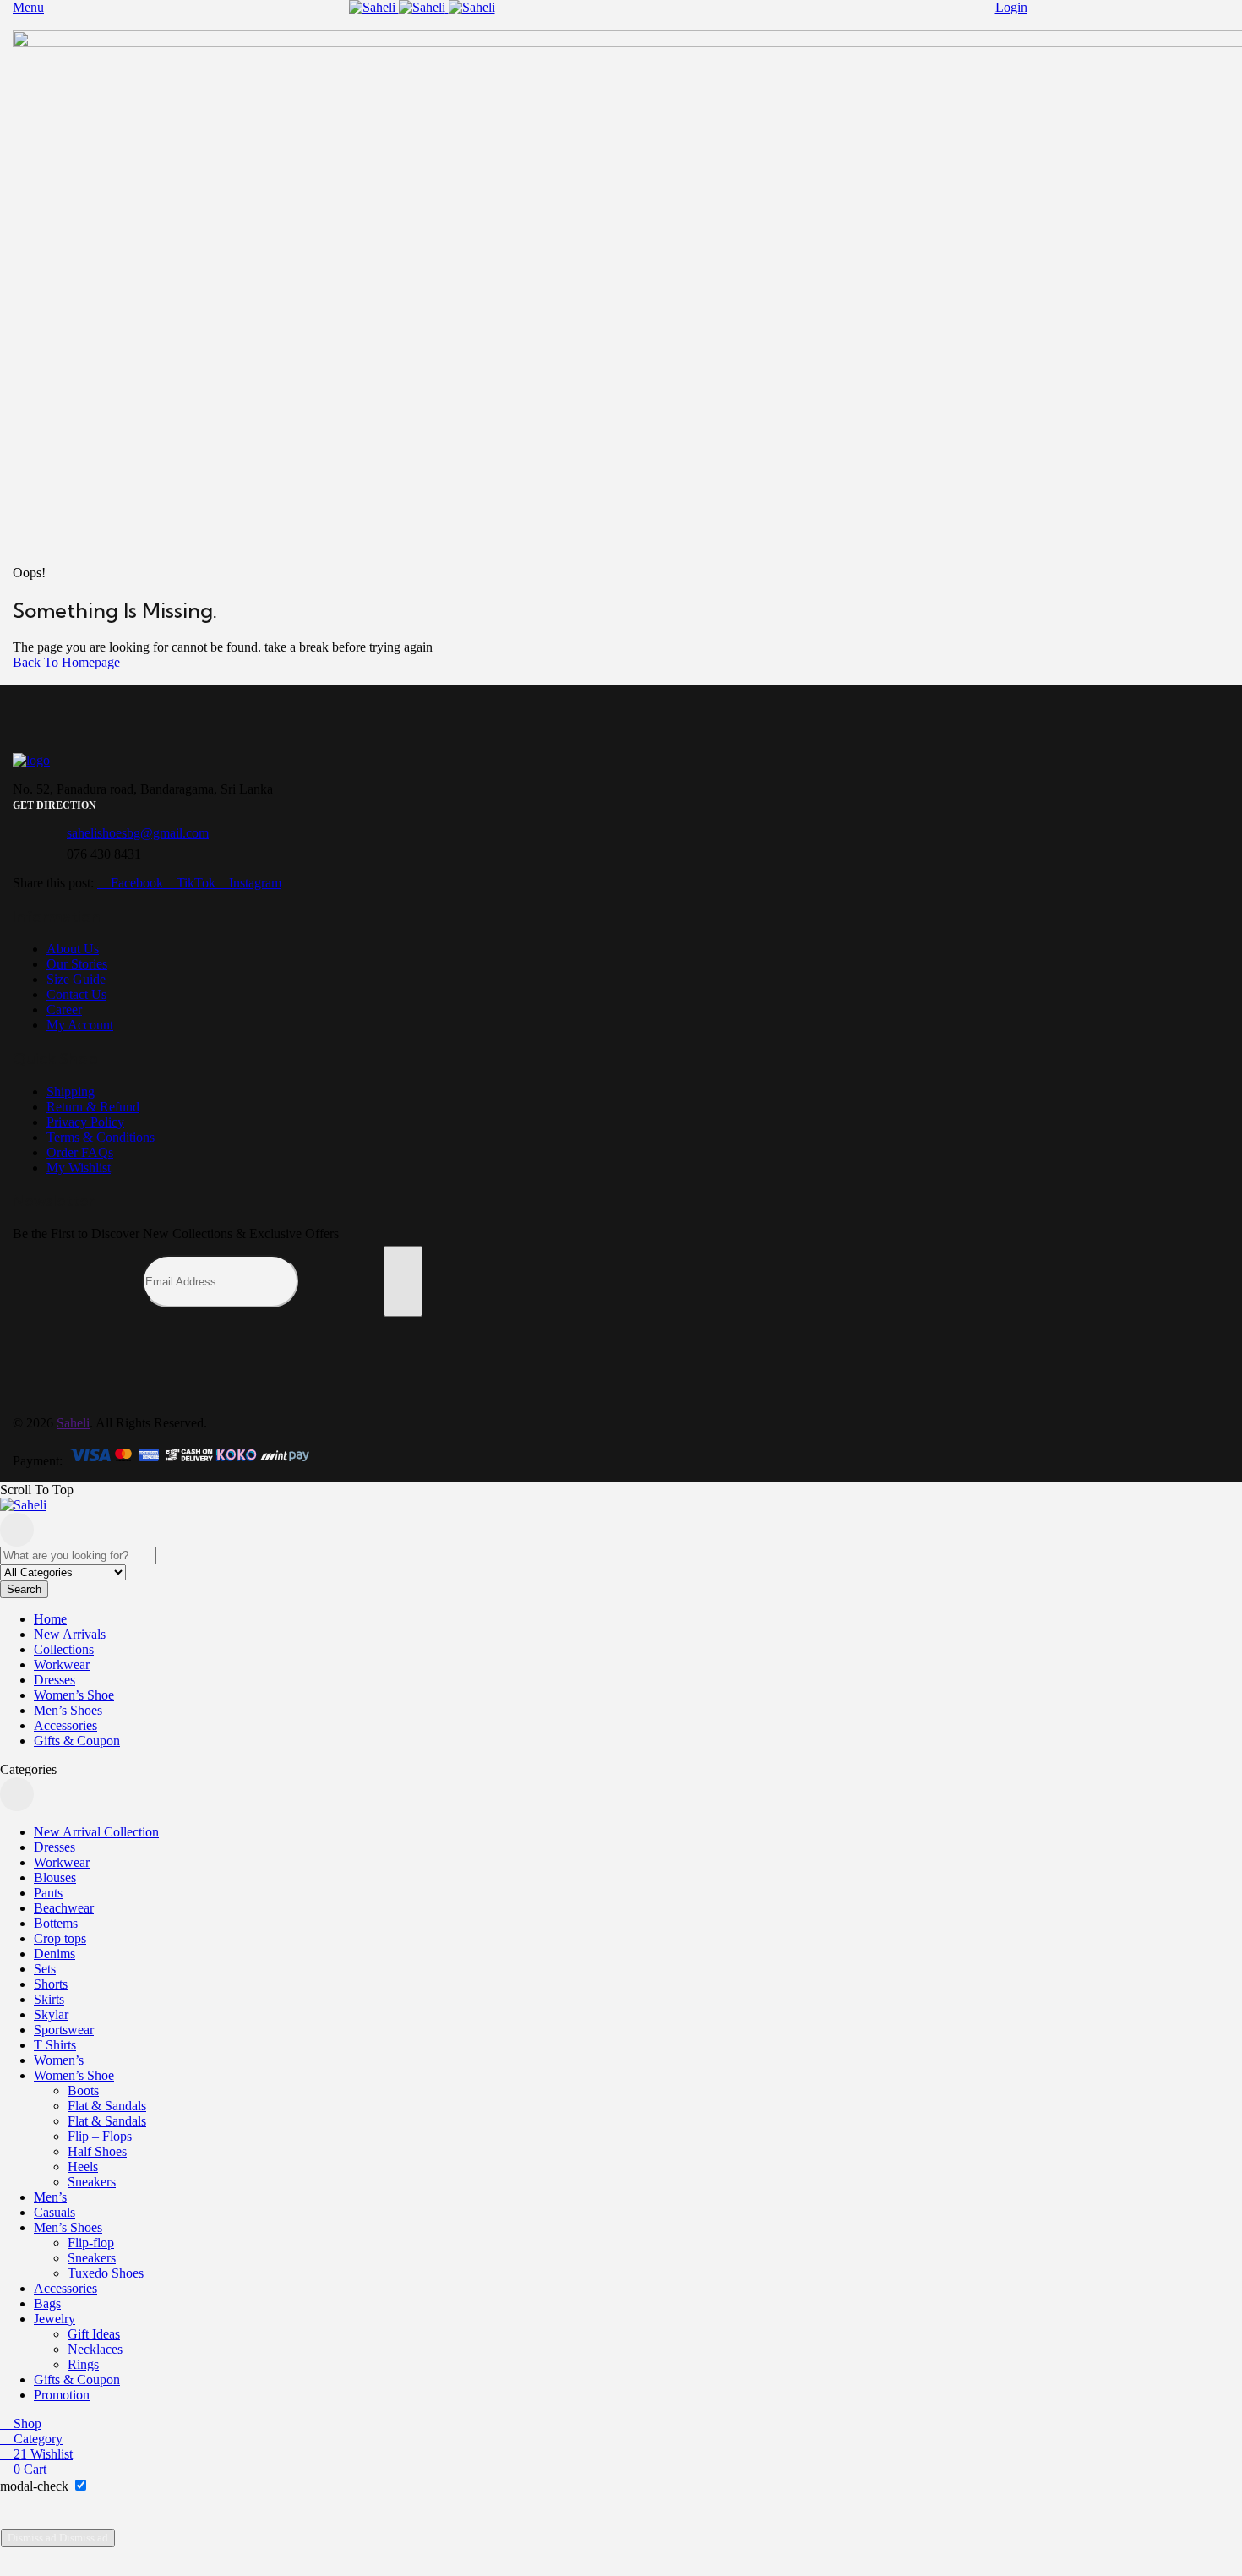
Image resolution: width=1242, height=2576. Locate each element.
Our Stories (77, 964)
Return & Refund (93, 1107)
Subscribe (403, 1281)
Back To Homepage (66, 662)
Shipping (71, 1092)
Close (17, 1530)
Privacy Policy (85, 1122)
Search (24, 1589)
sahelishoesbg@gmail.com (138, 833)
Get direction (54, 805)
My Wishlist (79, 1168)
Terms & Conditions (101, 1137)
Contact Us (76, 994)
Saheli (73, 1423)
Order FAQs (80, 1152)
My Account (80, 1025)
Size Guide (76, 979)
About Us (73, 949)
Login (1011, 7)
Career (64, 1010)
